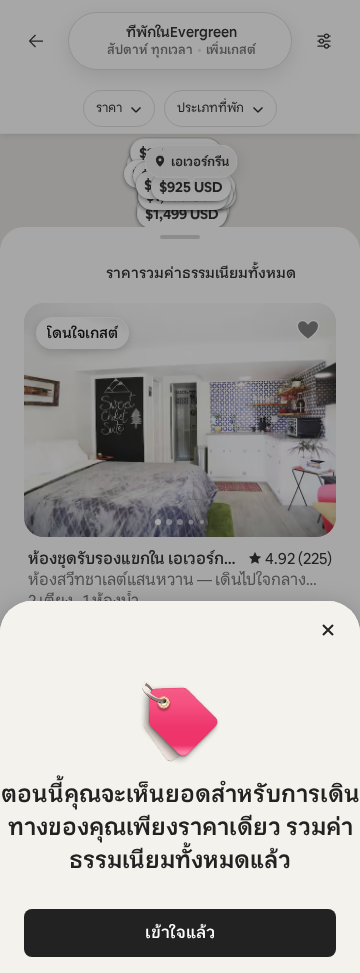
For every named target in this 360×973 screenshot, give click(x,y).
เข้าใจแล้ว (180, 932)
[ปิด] (328, 630)
